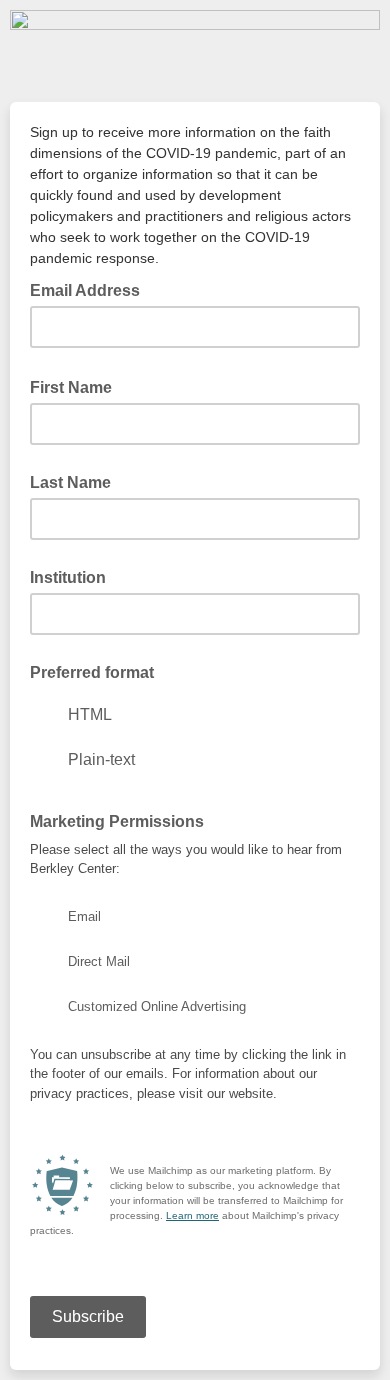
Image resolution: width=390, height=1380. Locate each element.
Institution (68, 577)
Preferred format (92, 672)
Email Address (91, 289)
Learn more (192, 1215)
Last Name (70, 482)
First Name (77, 386)
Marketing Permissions (117, 821)
